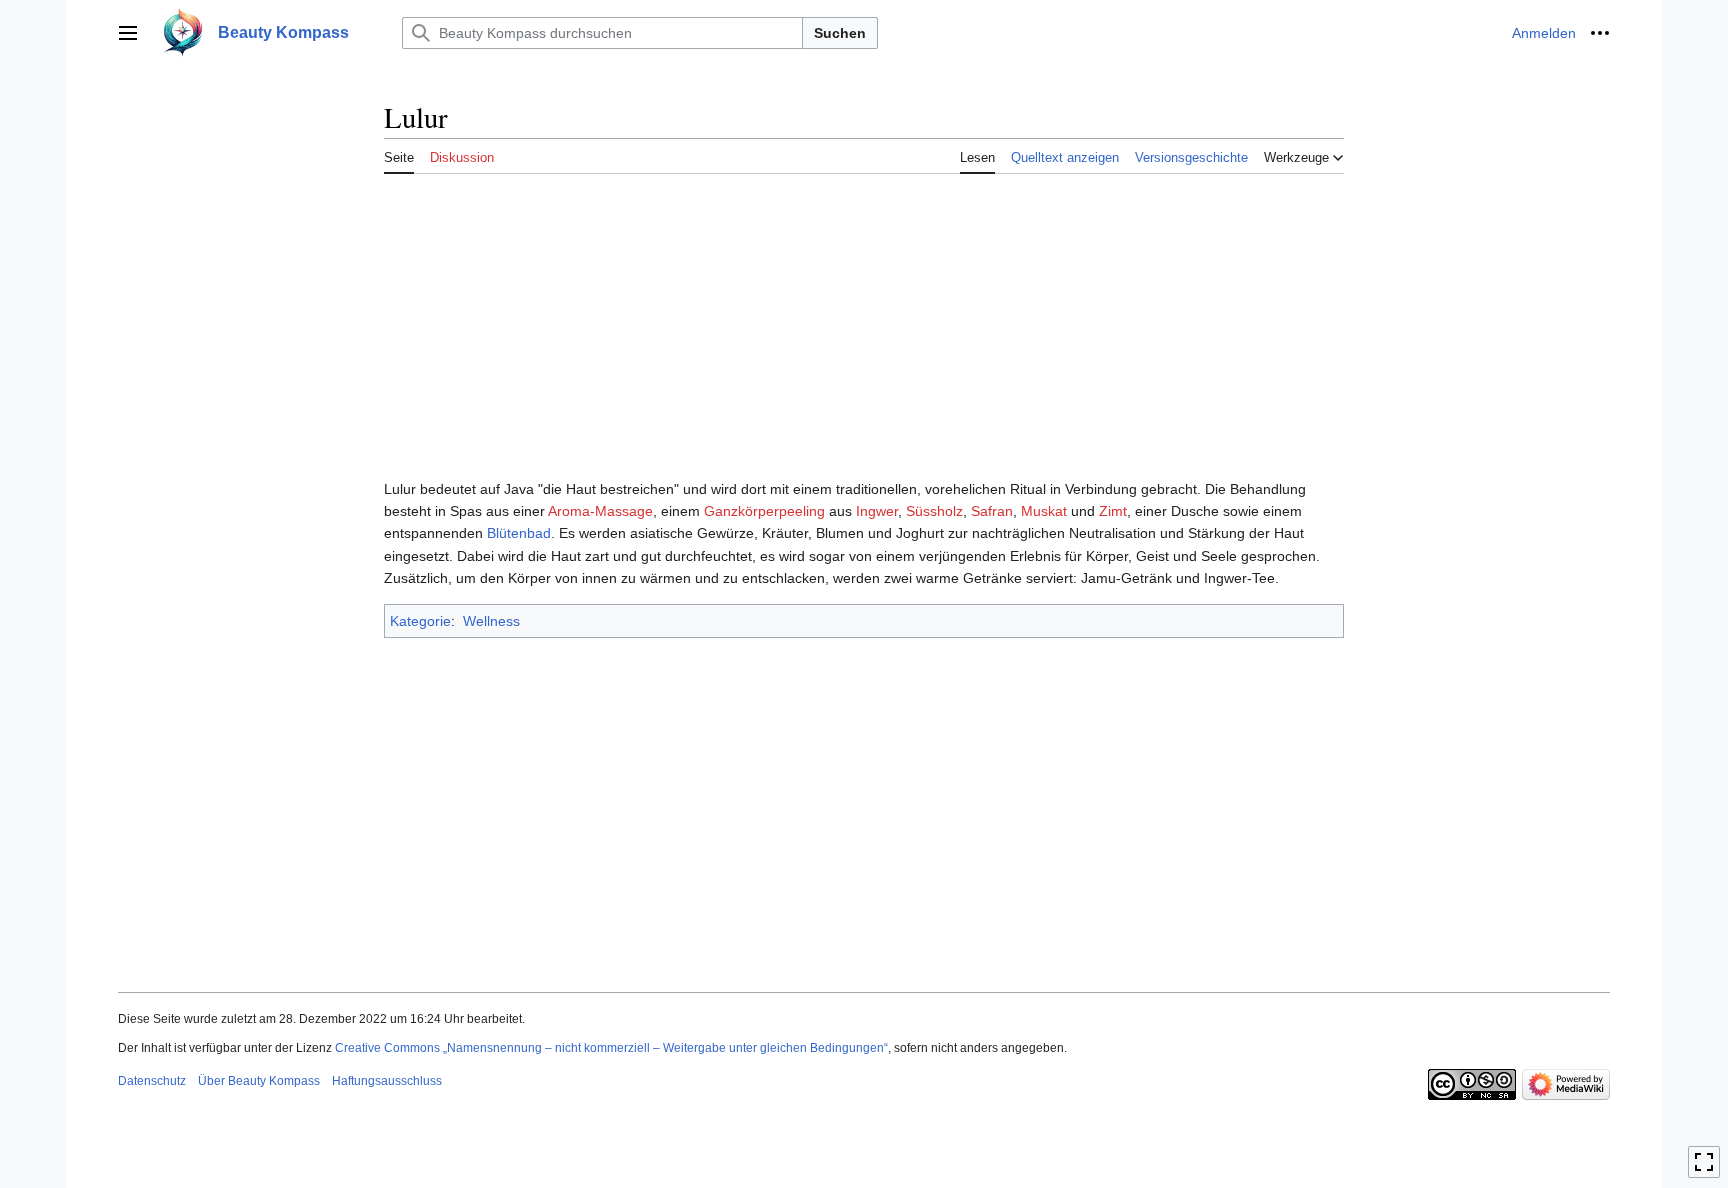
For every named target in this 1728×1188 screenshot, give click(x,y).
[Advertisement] (864, 322)
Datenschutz (152, 1081)
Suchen (840, 33)
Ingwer (877, 511)
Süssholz (934, 511)
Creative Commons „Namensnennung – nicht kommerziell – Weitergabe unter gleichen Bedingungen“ (611, 1048)
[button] (128, 33)
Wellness (491, 621)
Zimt (1113, 511)
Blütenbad (519, 533)
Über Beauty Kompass (259, 1081)
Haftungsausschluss (387, 1081)
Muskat (1044, 511)
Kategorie (420, 621)
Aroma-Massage (600, 511)
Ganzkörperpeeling (764, 511)
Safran (992, 511)
